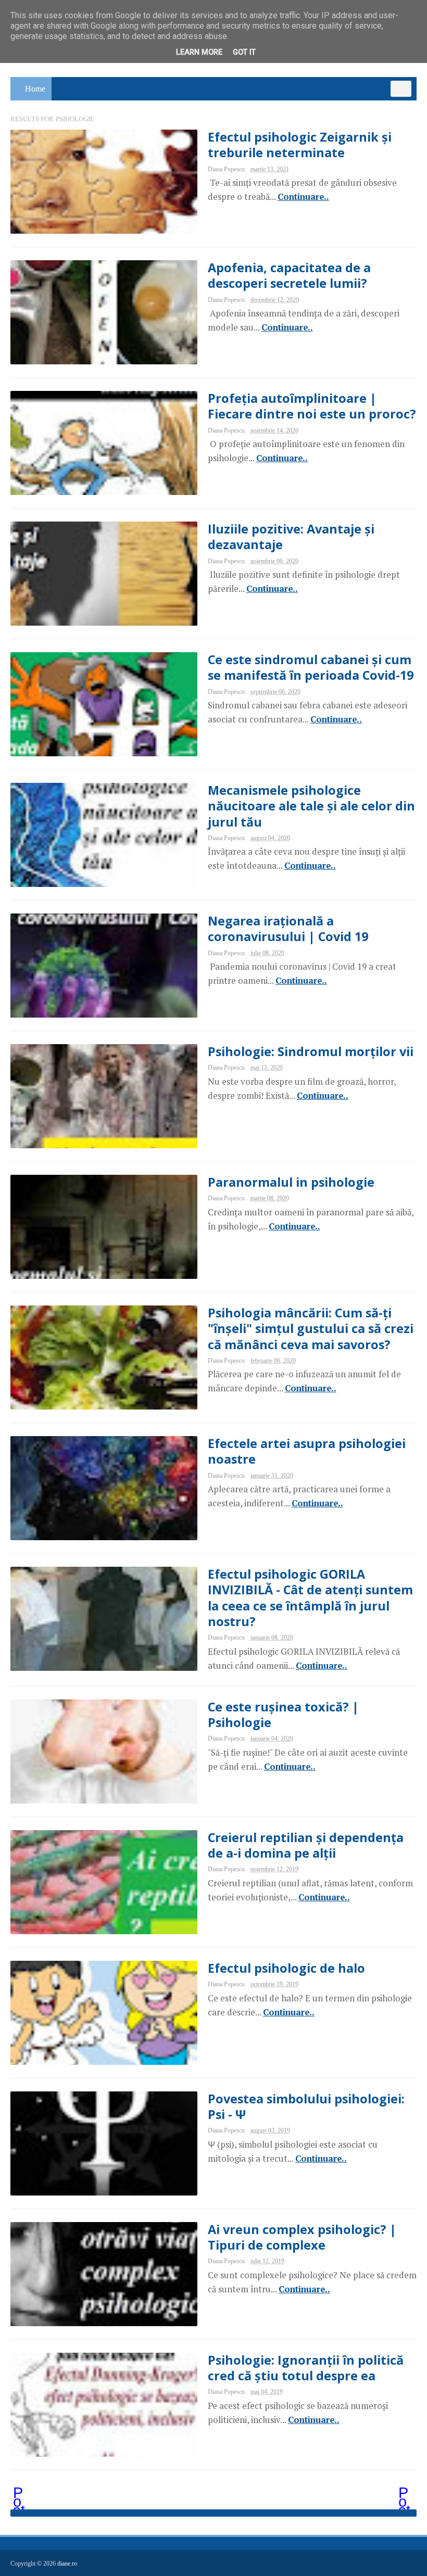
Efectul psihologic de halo (286, 1968)
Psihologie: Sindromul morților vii (311, 1051)
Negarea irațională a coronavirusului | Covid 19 (288, 929)
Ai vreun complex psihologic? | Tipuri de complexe (302, 2237)
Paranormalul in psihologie (291, 1182)
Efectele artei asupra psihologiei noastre (307, 1451)
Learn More (199, 52)
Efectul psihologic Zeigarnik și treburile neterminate (300, 145)
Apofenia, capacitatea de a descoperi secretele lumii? (289, 275)
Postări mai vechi (405, 2494)
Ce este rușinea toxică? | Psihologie (283, 1715)
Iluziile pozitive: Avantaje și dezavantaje (291, 537)
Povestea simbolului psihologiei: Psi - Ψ (306, 2107)
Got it (244, 52)
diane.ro (67, 2564)
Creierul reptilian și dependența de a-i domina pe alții (306, 1845)
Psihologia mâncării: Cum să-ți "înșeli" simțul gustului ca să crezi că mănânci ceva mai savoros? (311, 1328)
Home (35, 89)
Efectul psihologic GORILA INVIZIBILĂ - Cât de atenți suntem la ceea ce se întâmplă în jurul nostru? (310, 1598)
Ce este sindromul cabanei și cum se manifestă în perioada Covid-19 (311, 667)
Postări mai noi (20, 2494)
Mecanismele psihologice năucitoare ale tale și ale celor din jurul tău (311, 806)
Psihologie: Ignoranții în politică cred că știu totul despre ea (306, 2368)
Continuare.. (303, 197)
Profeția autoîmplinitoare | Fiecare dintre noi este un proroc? (312, 406)
